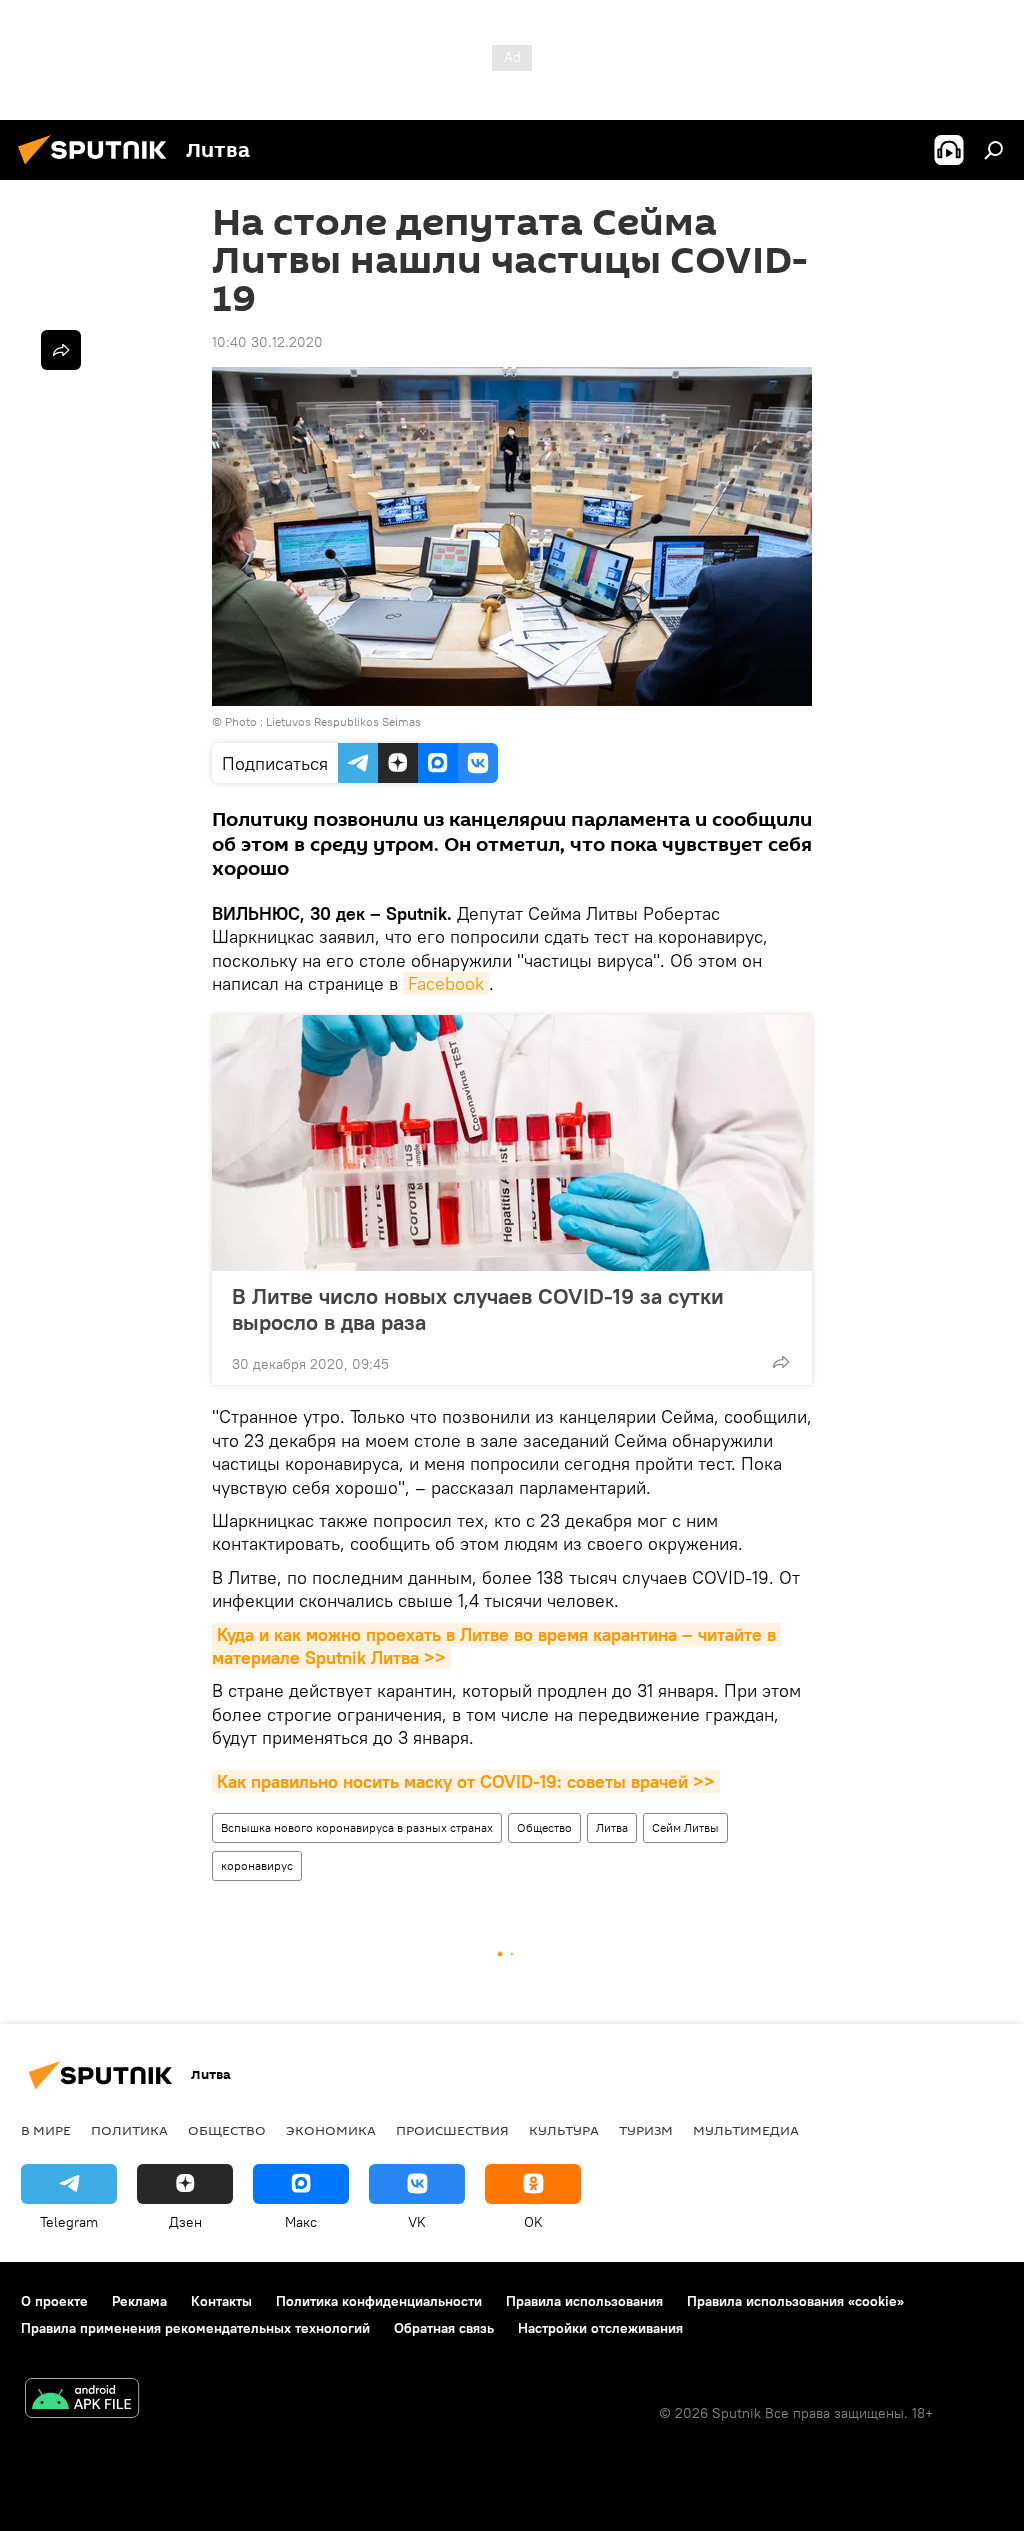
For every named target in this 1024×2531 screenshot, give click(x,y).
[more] (781, 1362)
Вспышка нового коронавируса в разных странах (357, 1827)
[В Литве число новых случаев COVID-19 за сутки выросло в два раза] (512, 1143)
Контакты (221, 2301)
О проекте (54, 2301)
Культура (564, 2130)
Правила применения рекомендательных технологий (195, 2328)
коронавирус (257, 1865)
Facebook (446, 983)
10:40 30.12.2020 (267, 342)
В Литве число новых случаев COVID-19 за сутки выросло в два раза (478, 1309)
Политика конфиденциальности (379, 2301)
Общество (544, 1827)
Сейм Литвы (685, 1827)
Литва (612, 1827)
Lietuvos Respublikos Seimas (343, 721)
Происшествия (452, 2130)
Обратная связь (444, 2328)
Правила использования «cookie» (795, 2301)
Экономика (331, 2130)
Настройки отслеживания (600, 2328)
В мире (46, 2130)
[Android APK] (82, 2400)
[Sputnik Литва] (98, 167)
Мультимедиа (746, 2130)
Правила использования (584, 2301)
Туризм (646, 2130)
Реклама (139, 2301)
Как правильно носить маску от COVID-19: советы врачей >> (466, 1781)
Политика (129, 2130)
